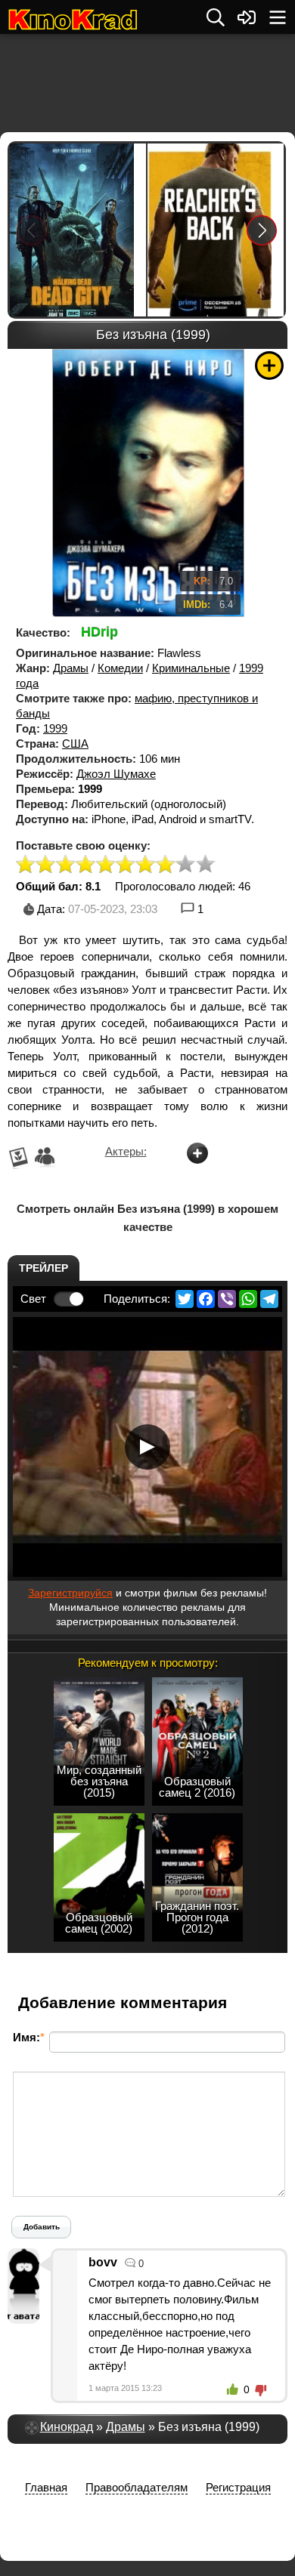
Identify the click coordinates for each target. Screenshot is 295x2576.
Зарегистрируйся (70, 1593)
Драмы (71, 668)
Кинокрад (67, 2427)
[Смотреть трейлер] (147, 1447)
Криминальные (191, 668)
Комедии (120, 668)
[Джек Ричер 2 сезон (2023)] (216, 230)
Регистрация (238, 2487)
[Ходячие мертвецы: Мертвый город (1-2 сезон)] (78, 230)
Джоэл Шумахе (116, 774)
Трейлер (43, 1268)
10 (206, 865)
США (75, 743)
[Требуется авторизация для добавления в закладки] (269, 366)
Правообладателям (137, 2487)
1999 (55, 728)
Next (262, 230)
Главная (46, 2487)
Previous (32, 230)
